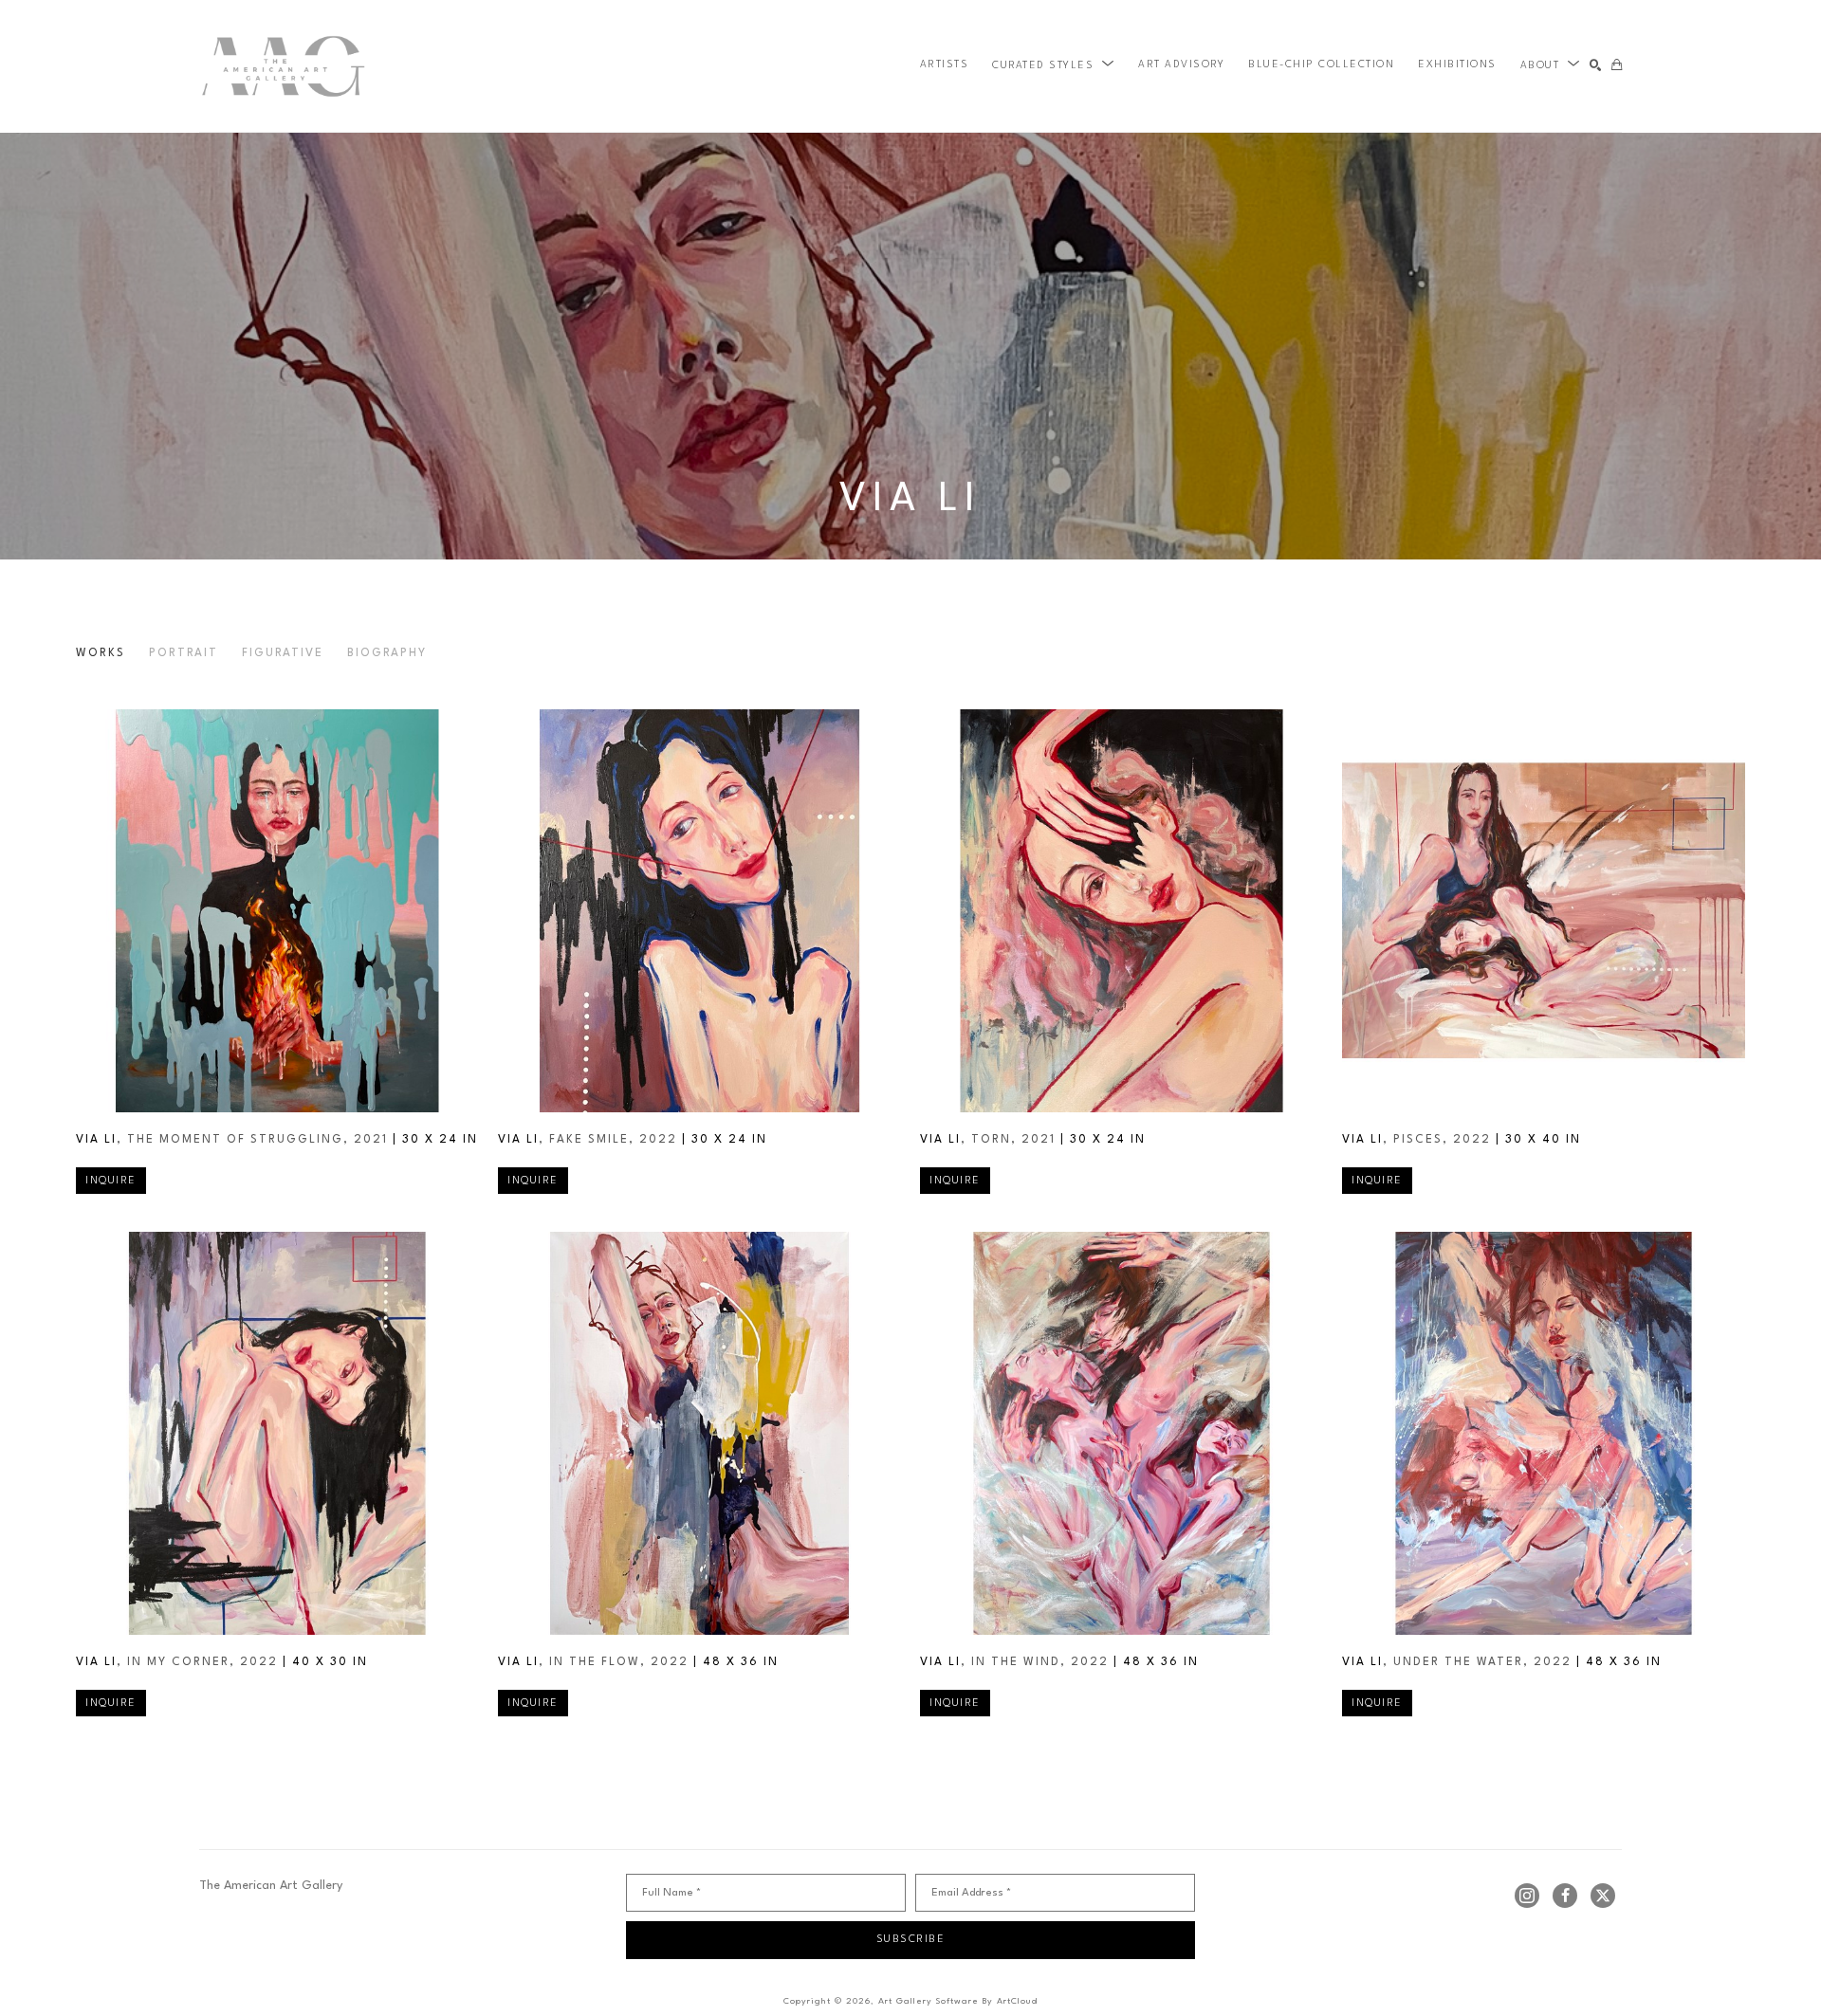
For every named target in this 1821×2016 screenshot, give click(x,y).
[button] (1053, 65)
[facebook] (1565, 1896)
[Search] (1596, 66)
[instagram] (1527, 1896)
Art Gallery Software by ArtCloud (958, 2001)
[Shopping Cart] (1617, 66)
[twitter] (1603, 1896)
